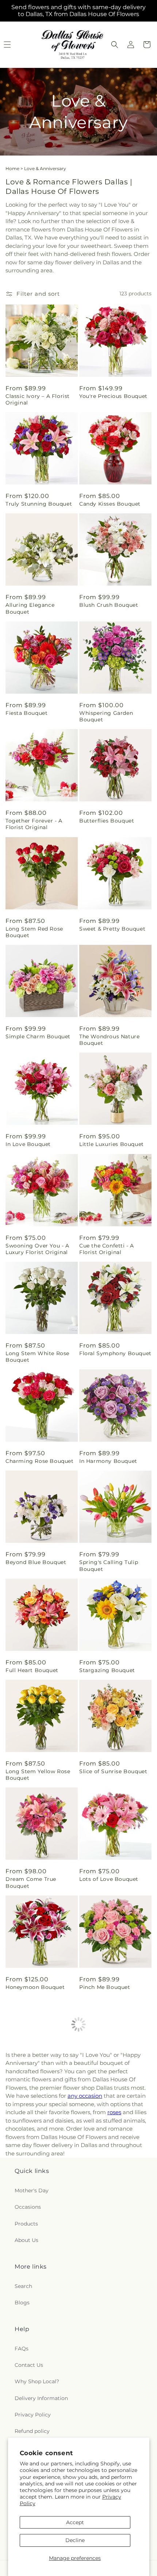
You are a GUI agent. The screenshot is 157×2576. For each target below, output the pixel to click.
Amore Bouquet (101, 2196)
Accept (75, 2522)
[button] (115, 45)
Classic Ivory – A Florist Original (38, 399)
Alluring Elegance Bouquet (30, 608)
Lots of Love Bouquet (109, 1879)
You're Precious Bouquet (113, 396)
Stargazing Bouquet (107, 1670)
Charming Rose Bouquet (40, 1461)
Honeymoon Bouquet (35, 1987)
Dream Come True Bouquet (31, 1882)
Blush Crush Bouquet (109, 605)
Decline (75, 2540)
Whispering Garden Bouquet (106, 716)
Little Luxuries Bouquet (112, 1144)
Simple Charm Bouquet (38, 1036)
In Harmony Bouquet (108, 1461)
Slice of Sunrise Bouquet (113, 1771)
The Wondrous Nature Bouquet (109, 1040)
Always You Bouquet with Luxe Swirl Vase (114, 2092)
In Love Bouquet (28, 1144)
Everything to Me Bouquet (103, 2408)
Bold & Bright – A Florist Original (39, 2199)
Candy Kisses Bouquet (110, 504)
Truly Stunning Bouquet (39, 504)
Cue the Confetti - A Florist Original (107, 1249)
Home (12, 168)
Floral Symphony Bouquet (115, 1353)
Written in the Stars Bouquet (33, 2408)
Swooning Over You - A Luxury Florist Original (37, 1249)
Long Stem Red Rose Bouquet (34, 932)
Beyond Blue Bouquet (36, 1562)
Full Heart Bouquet (32, 1670)
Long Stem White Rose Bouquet (37, 1357)
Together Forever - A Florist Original (34, 824)
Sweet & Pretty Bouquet (112, 929)
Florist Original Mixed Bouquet (35, 2092)
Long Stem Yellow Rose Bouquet (38, 1775)
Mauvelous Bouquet (107, 2304)
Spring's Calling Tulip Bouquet (109, 1565)
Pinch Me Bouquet (105, 1987)
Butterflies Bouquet (107, 821)
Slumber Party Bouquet (38, 2304)
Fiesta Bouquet (26, 713)
